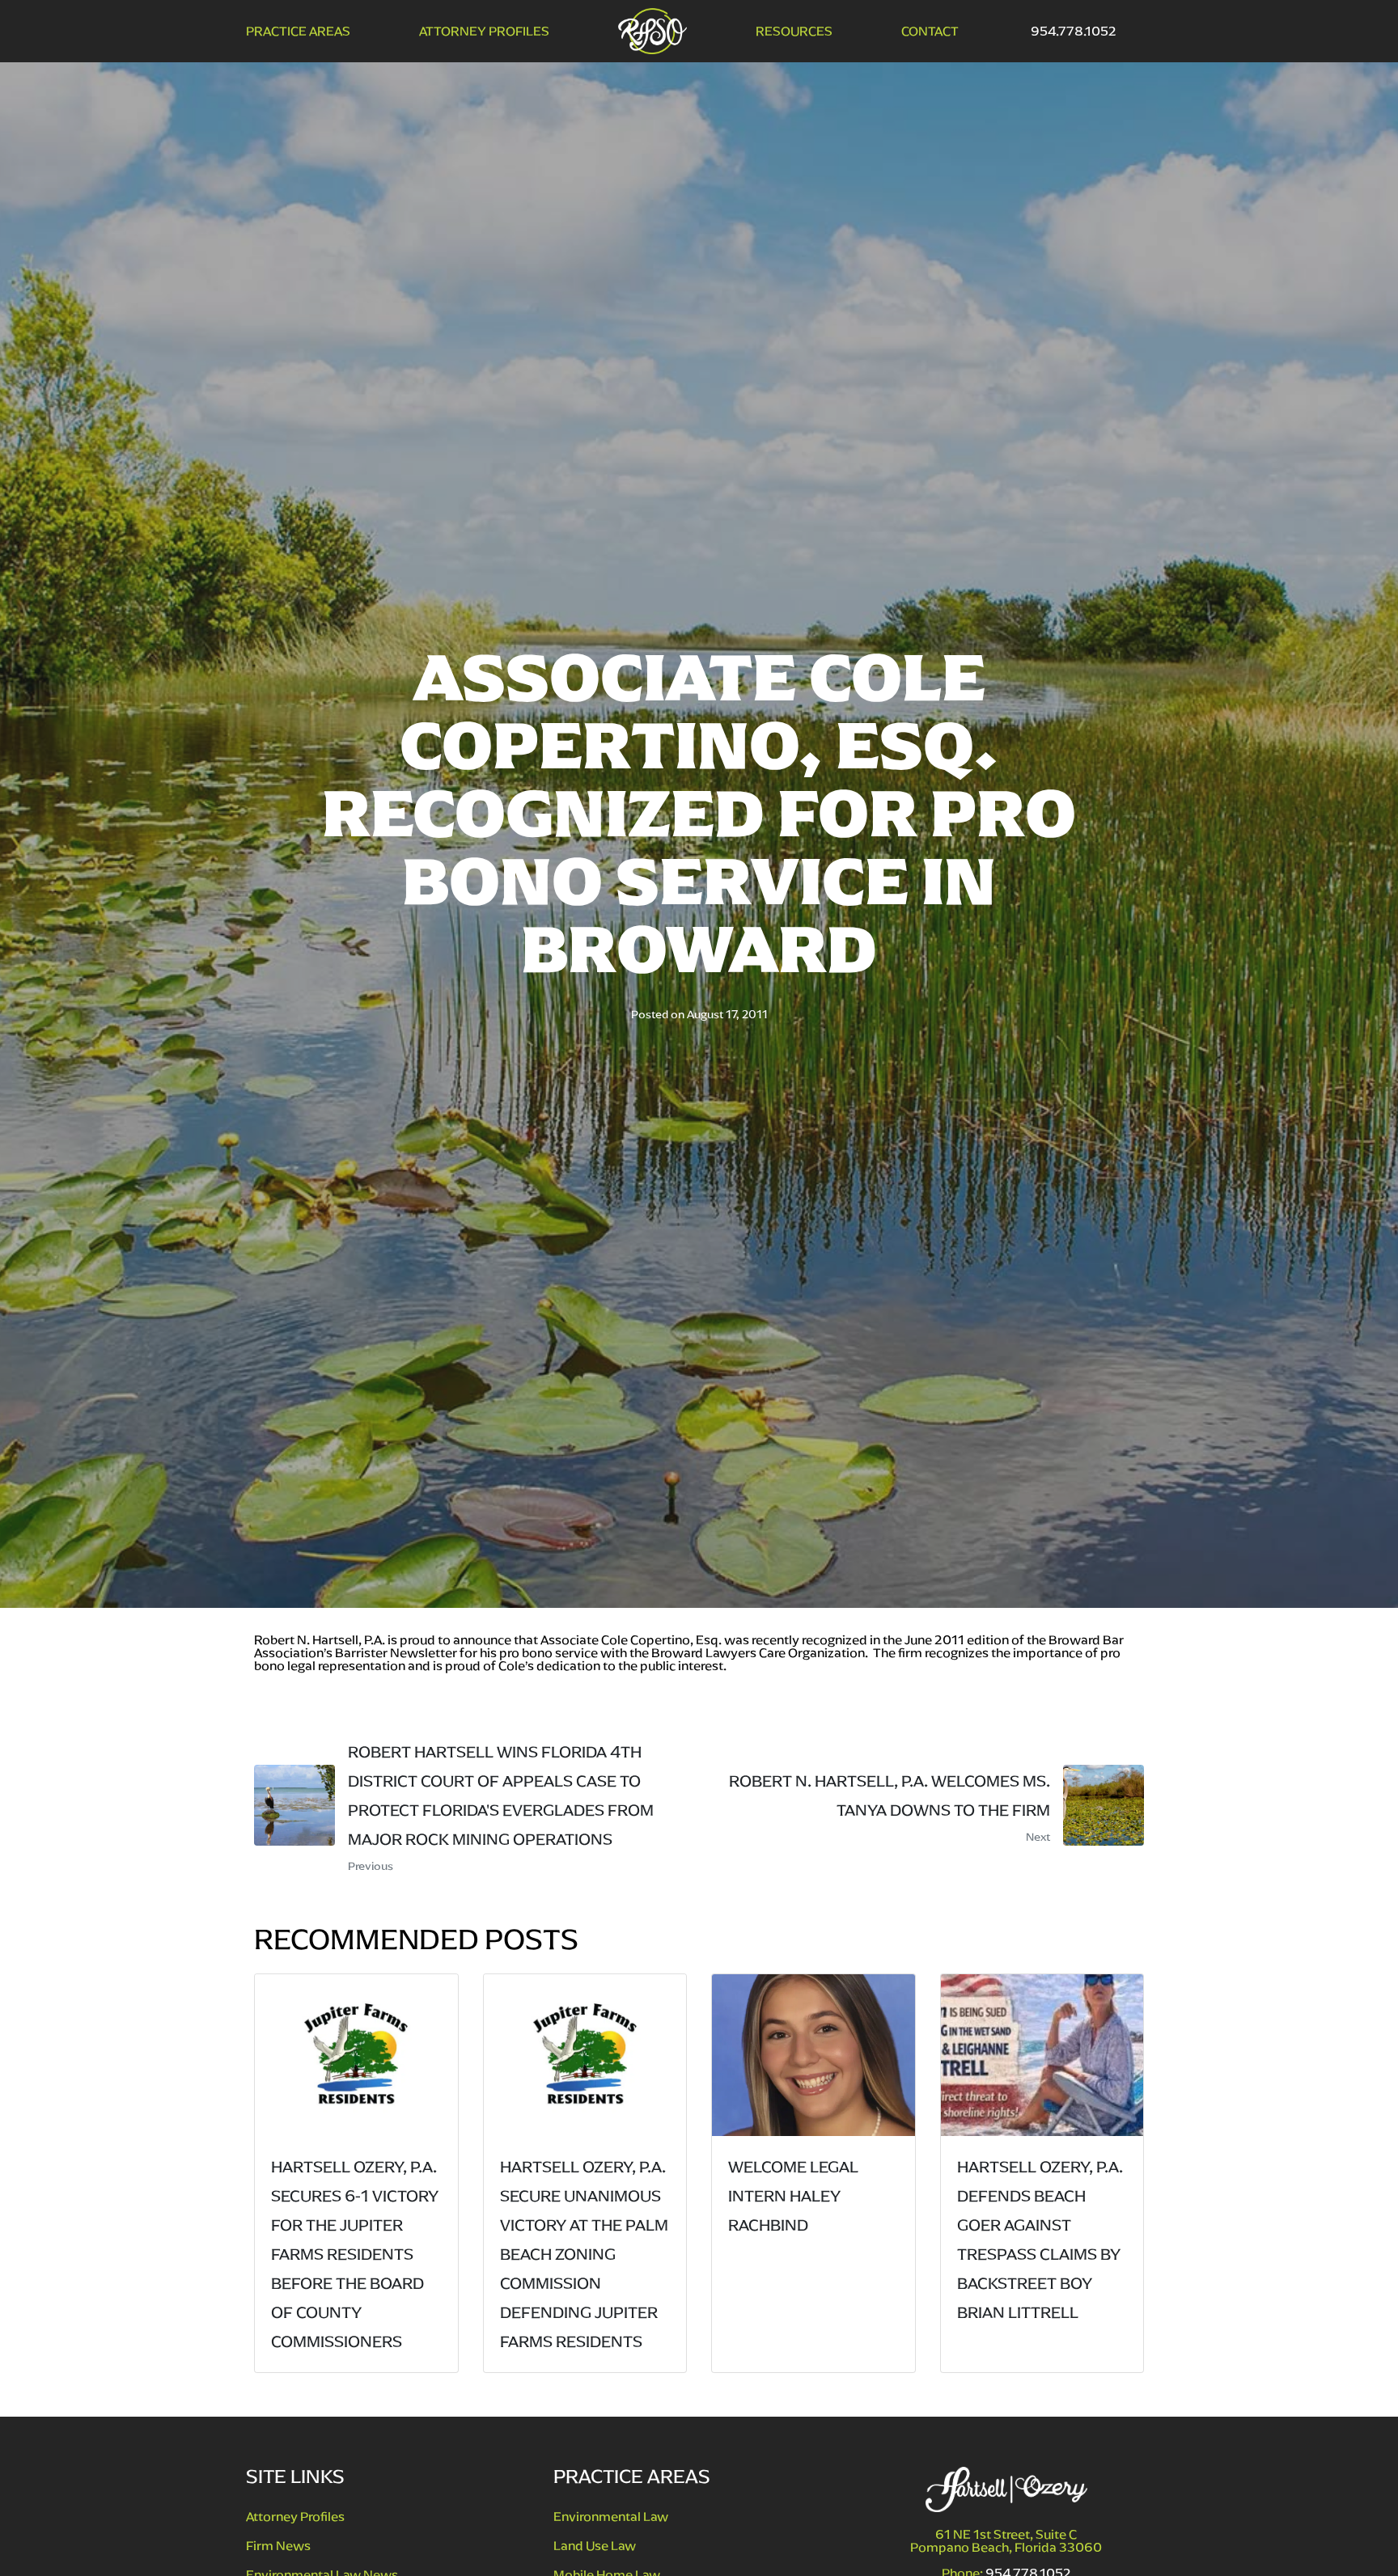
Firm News (278, 2546)
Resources (794, 32)
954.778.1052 (1074, 31)
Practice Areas (298, 32)
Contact (930, 32)
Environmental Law (611, 2517)
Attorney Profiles (484, 32)
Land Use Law (595, 2546)
